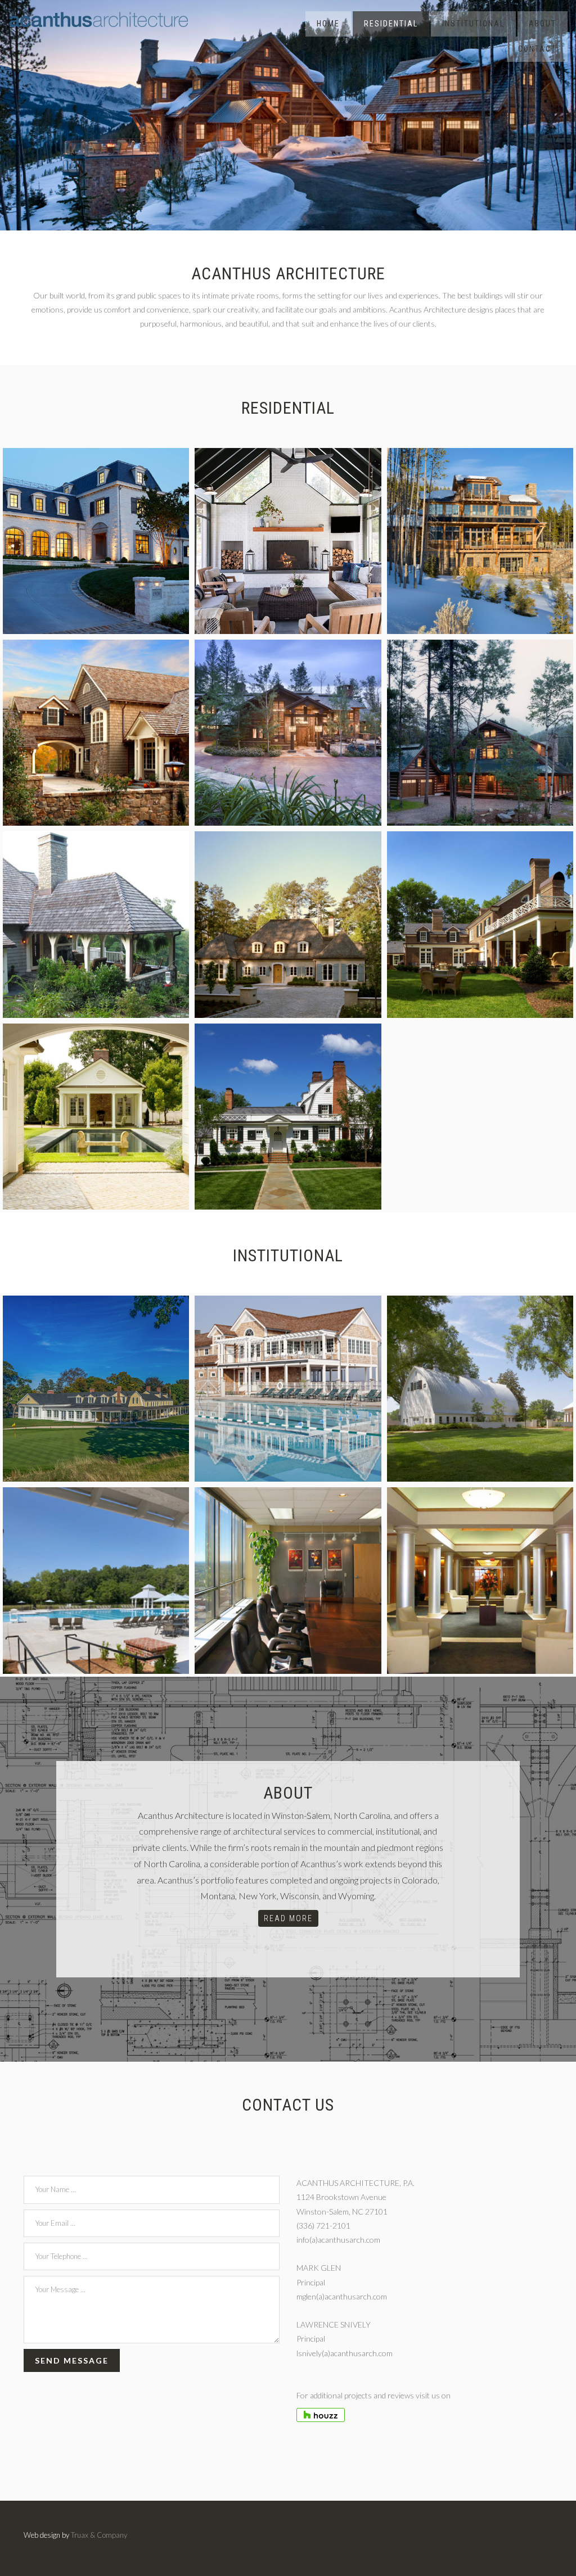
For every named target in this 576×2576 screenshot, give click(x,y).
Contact (537, 49)
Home (328, 24)
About (543, 24)
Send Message (72, 2360)
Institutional (473, 24)
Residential (391, 24)
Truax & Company (99, 2535)
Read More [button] (288, 1918)
